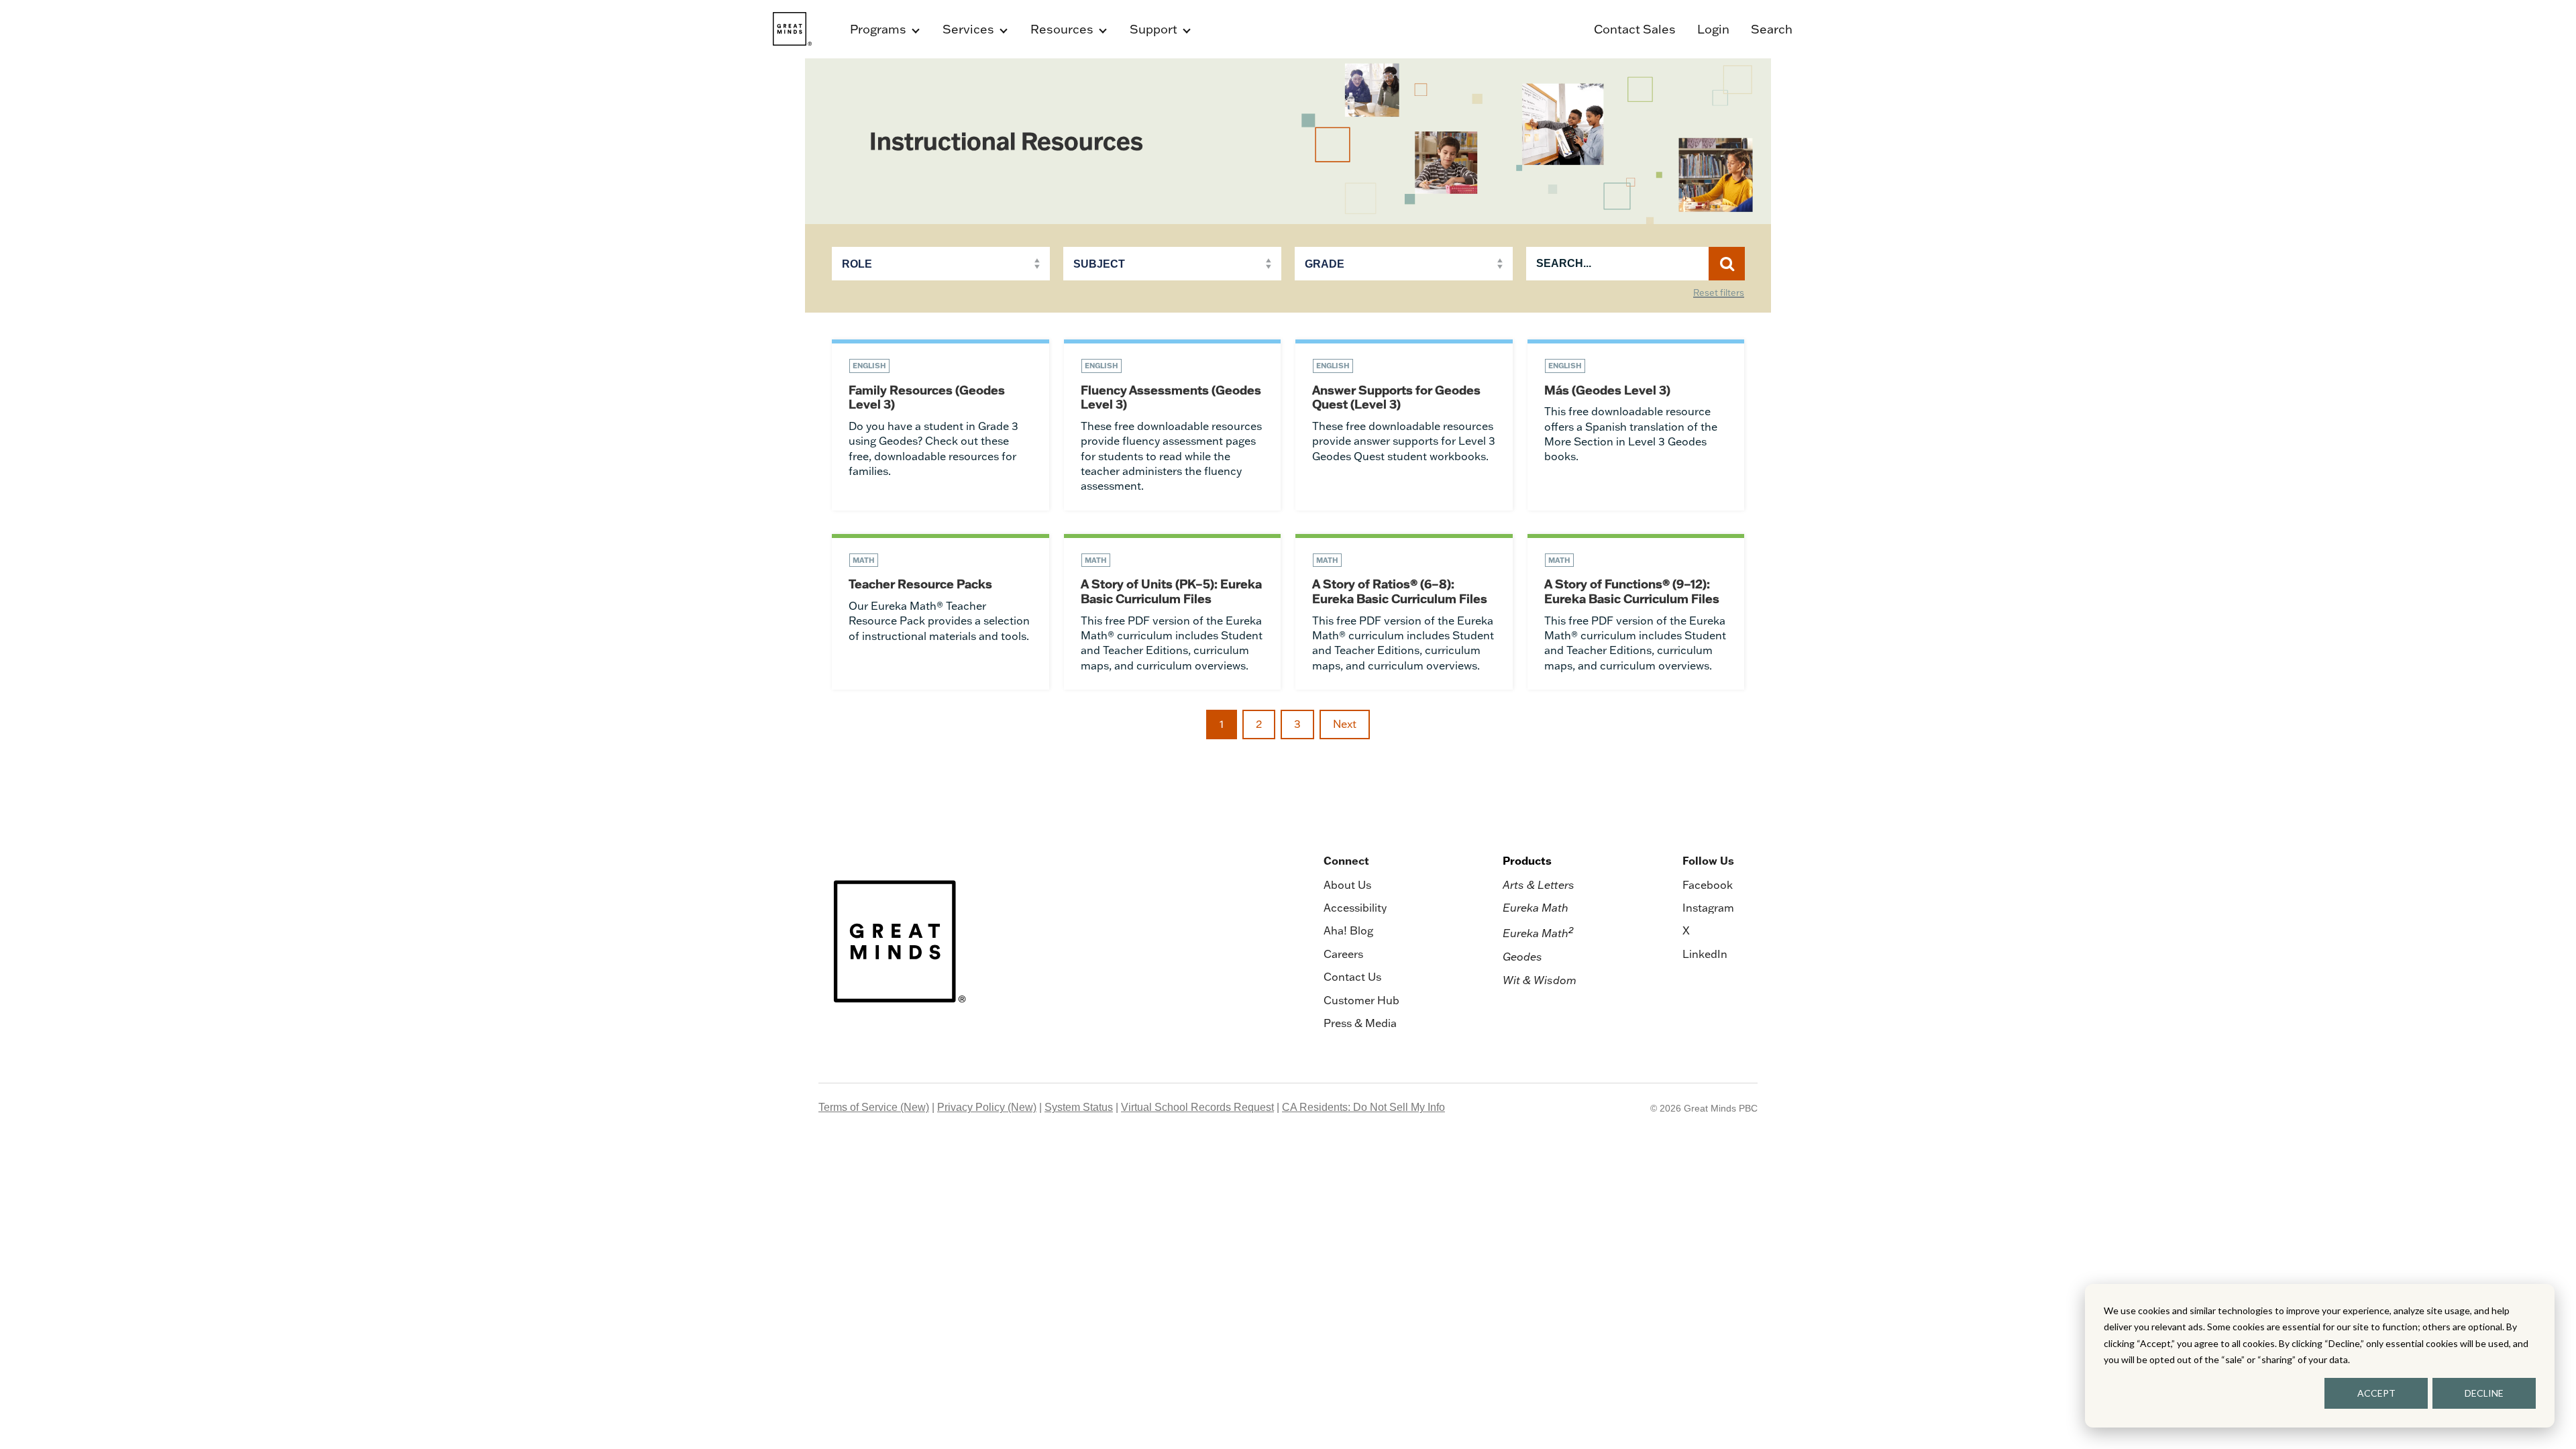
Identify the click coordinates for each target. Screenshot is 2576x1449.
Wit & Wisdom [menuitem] (1540, 980)
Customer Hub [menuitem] (1361, 1000)
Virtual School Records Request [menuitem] (1197, 1107)
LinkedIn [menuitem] (1705, 954)
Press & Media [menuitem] (1360, 1023)
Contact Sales (1635, 29)
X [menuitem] (1686, 930)
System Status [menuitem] (1079, 1107)
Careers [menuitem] (1343, 954)
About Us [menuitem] (1347, 885)
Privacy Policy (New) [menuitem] (987, 1107)
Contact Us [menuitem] (1352, 977)
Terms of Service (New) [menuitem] (874, 1107)
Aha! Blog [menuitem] (1348, 930)
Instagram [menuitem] (1708, 908)
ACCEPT (2376, 1393)
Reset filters (1719, 293)
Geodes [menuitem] (1522, 957)
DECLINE (2484, 1393)
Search (1772, 29)
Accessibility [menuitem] (1355, 908)
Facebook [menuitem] (1708, 885)
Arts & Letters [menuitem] (1539, 885)
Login (1713, 29)
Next (1345, 724)
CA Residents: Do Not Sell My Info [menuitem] (1363, 1107)
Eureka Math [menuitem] (1536, 908)
